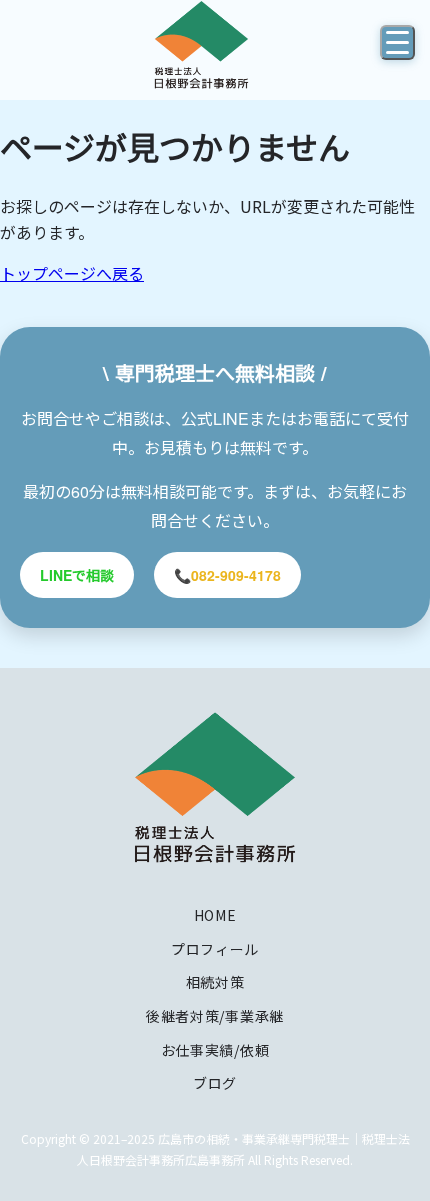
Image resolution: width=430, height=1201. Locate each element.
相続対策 (215, 982)
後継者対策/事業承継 (215, 1016)
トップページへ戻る (72, 273)
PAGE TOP (400, 1146)
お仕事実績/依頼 (215, 1050)
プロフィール (215, 949)
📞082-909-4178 (227, 575)
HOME (215, 915)
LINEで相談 (77, 575)
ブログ (215, 1083)
